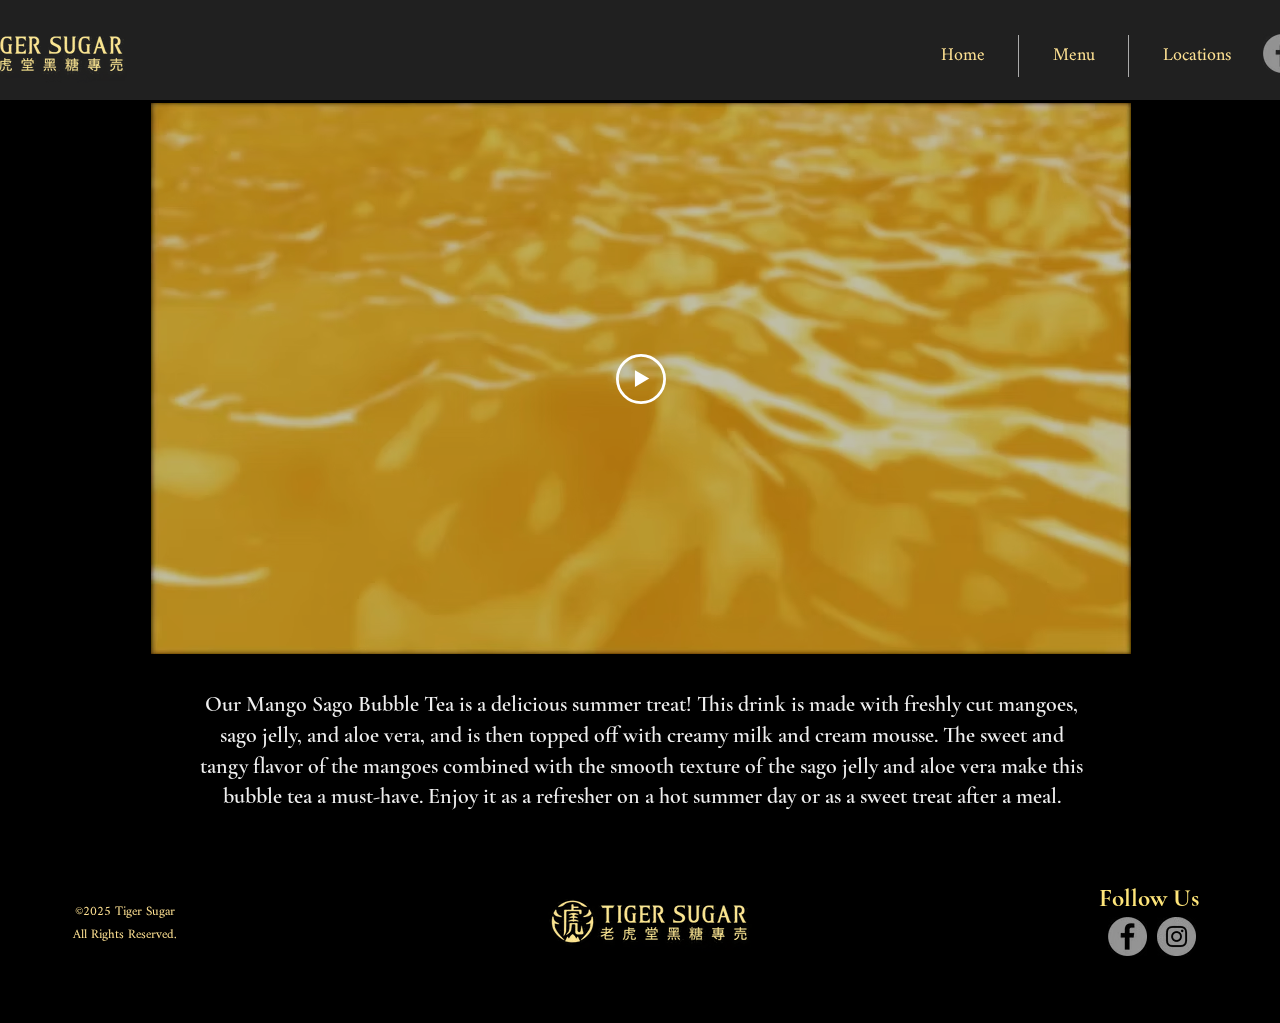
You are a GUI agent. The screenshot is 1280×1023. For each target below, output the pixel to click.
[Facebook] (1127, 936)
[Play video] (641, 379)
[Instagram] (1176, 936)
